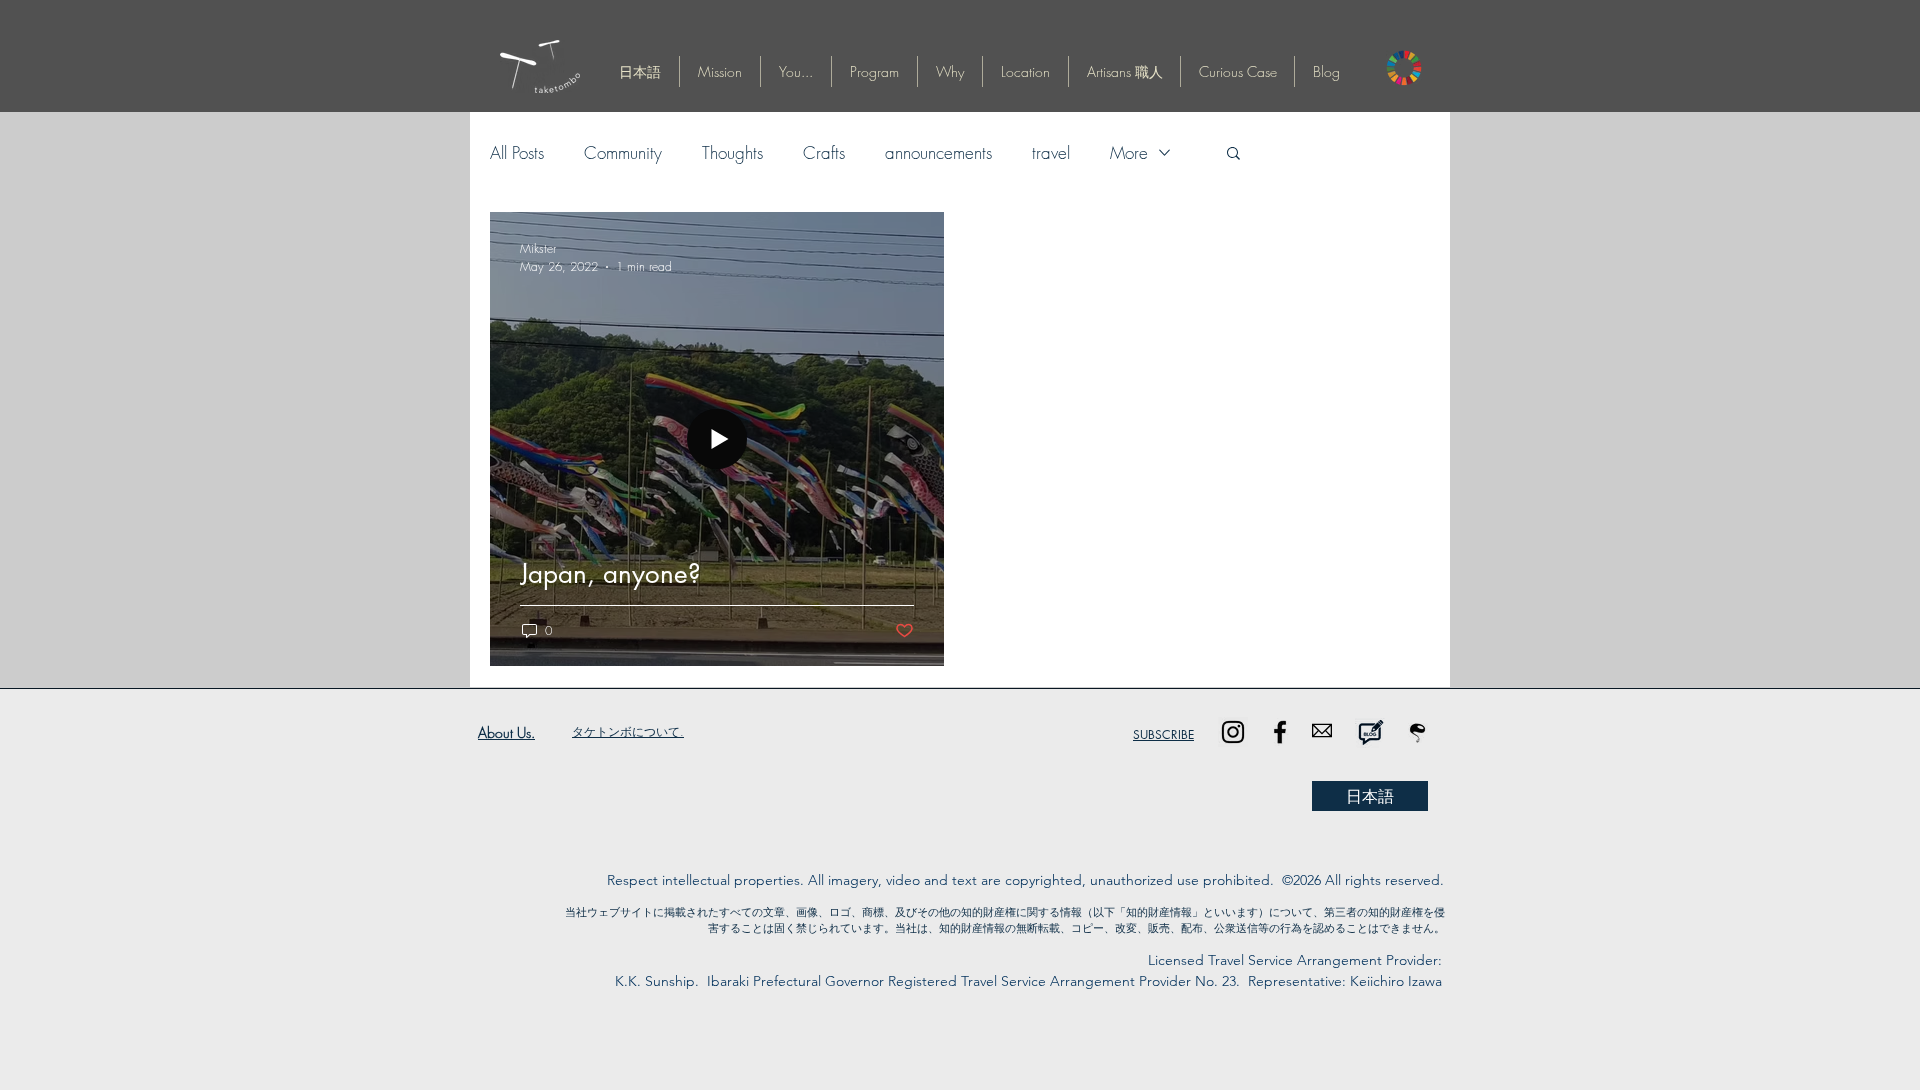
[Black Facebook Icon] (1280, 732)
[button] (640, 71)
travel (1051, 152)
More (1129, 152)
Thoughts (732, 152)
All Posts (517, 152)
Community (623, 152)
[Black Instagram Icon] (1233, 732)
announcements (938, 152)
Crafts (824, 152)
